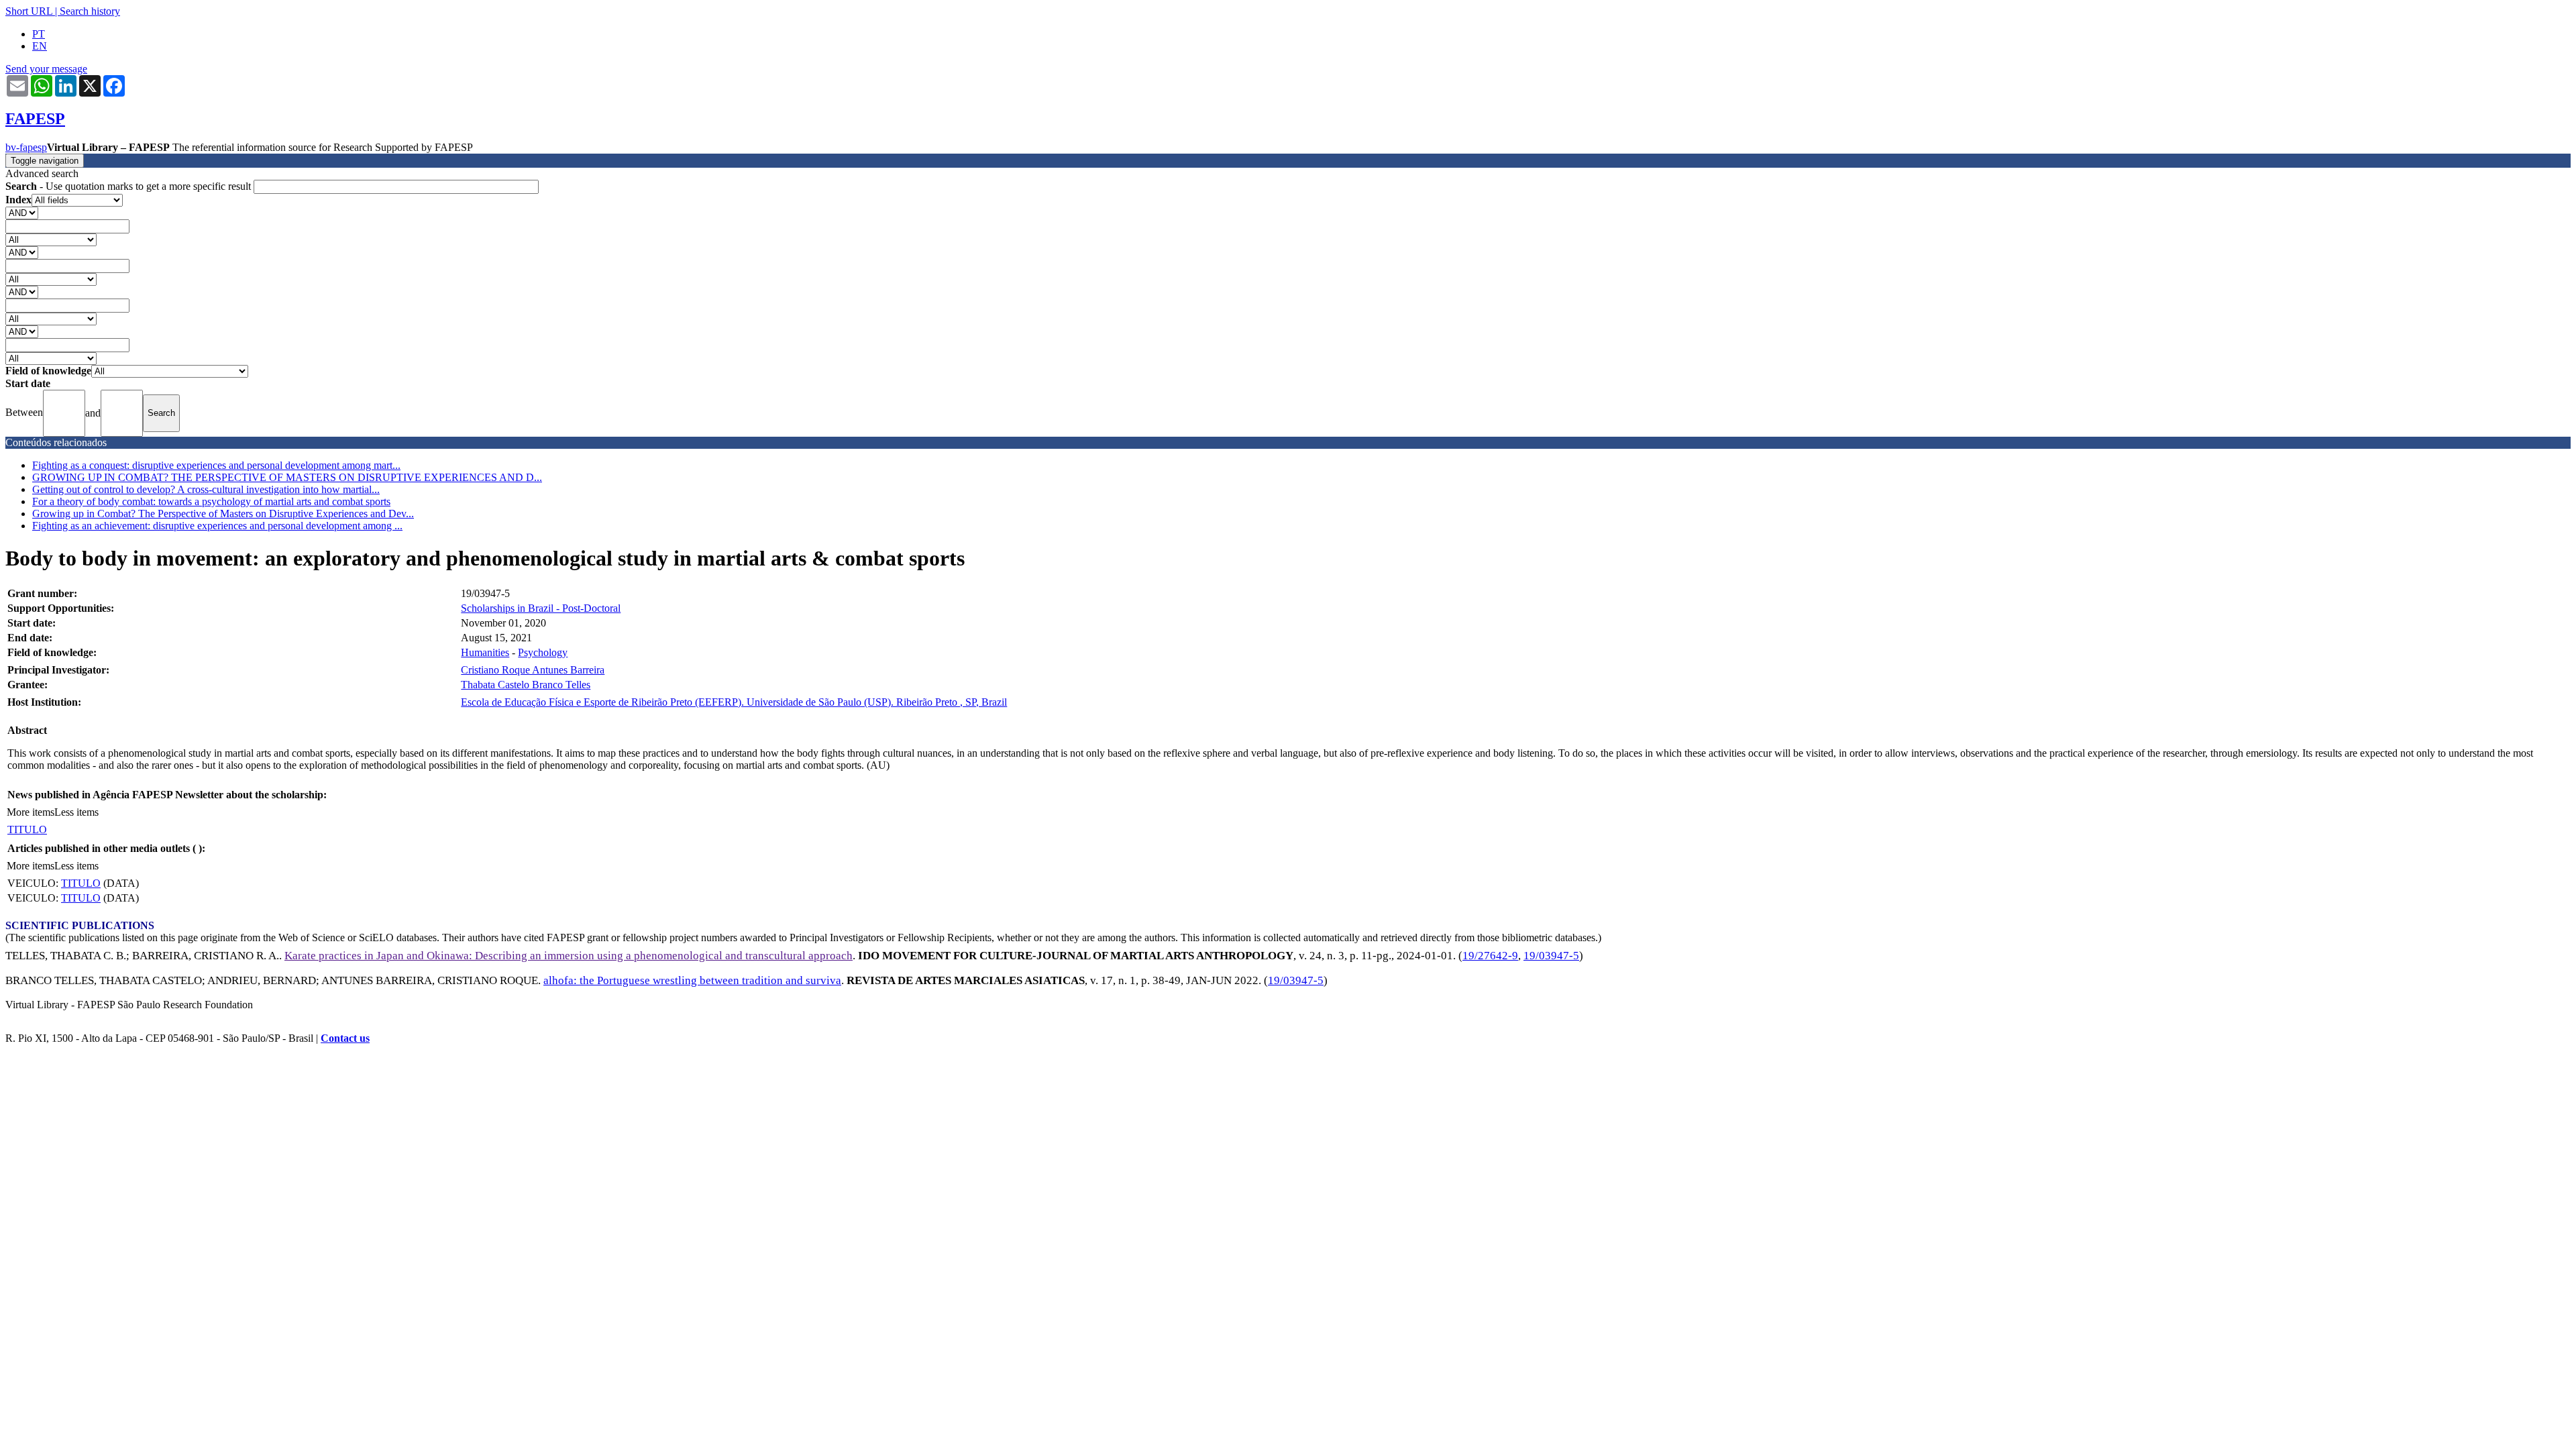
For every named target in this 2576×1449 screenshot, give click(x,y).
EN (40, 46)
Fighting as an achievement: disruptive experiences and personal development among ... (217, 526)
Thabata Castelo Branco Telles (526, 685)
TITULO (27, 829)
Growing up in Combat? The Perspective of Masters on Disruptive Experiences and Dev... (223, 514)
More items (31, 812)
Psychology (543, 652)
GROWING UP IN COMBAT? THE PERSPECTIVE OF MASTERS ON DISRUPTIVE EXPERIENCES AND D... (287, 477)
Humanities (485, 652)
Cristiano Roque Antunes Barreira (533, 670)
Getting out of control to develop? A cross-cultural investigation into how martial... (206, 489)
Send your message (46, 69)
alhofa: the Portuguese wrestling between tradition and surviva (692, 980)
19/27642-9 (1490, 956)
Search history (90, 11)
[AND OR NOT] (22, 212)
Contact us (345, 1038)
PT (39, 34)
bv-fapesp (26, 147)
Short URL (29, 11)
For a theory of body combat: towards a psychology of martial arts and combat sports (211, 501)
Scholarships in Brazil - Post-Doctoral (541, 608)
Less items (76, 812)
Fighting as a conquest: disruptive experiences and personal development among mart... (216, 465)
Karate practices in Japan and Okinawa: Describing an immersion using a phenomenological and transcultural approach (569, 956)
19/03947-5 (1551, 956)
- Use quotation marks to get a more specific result (129, 186)
